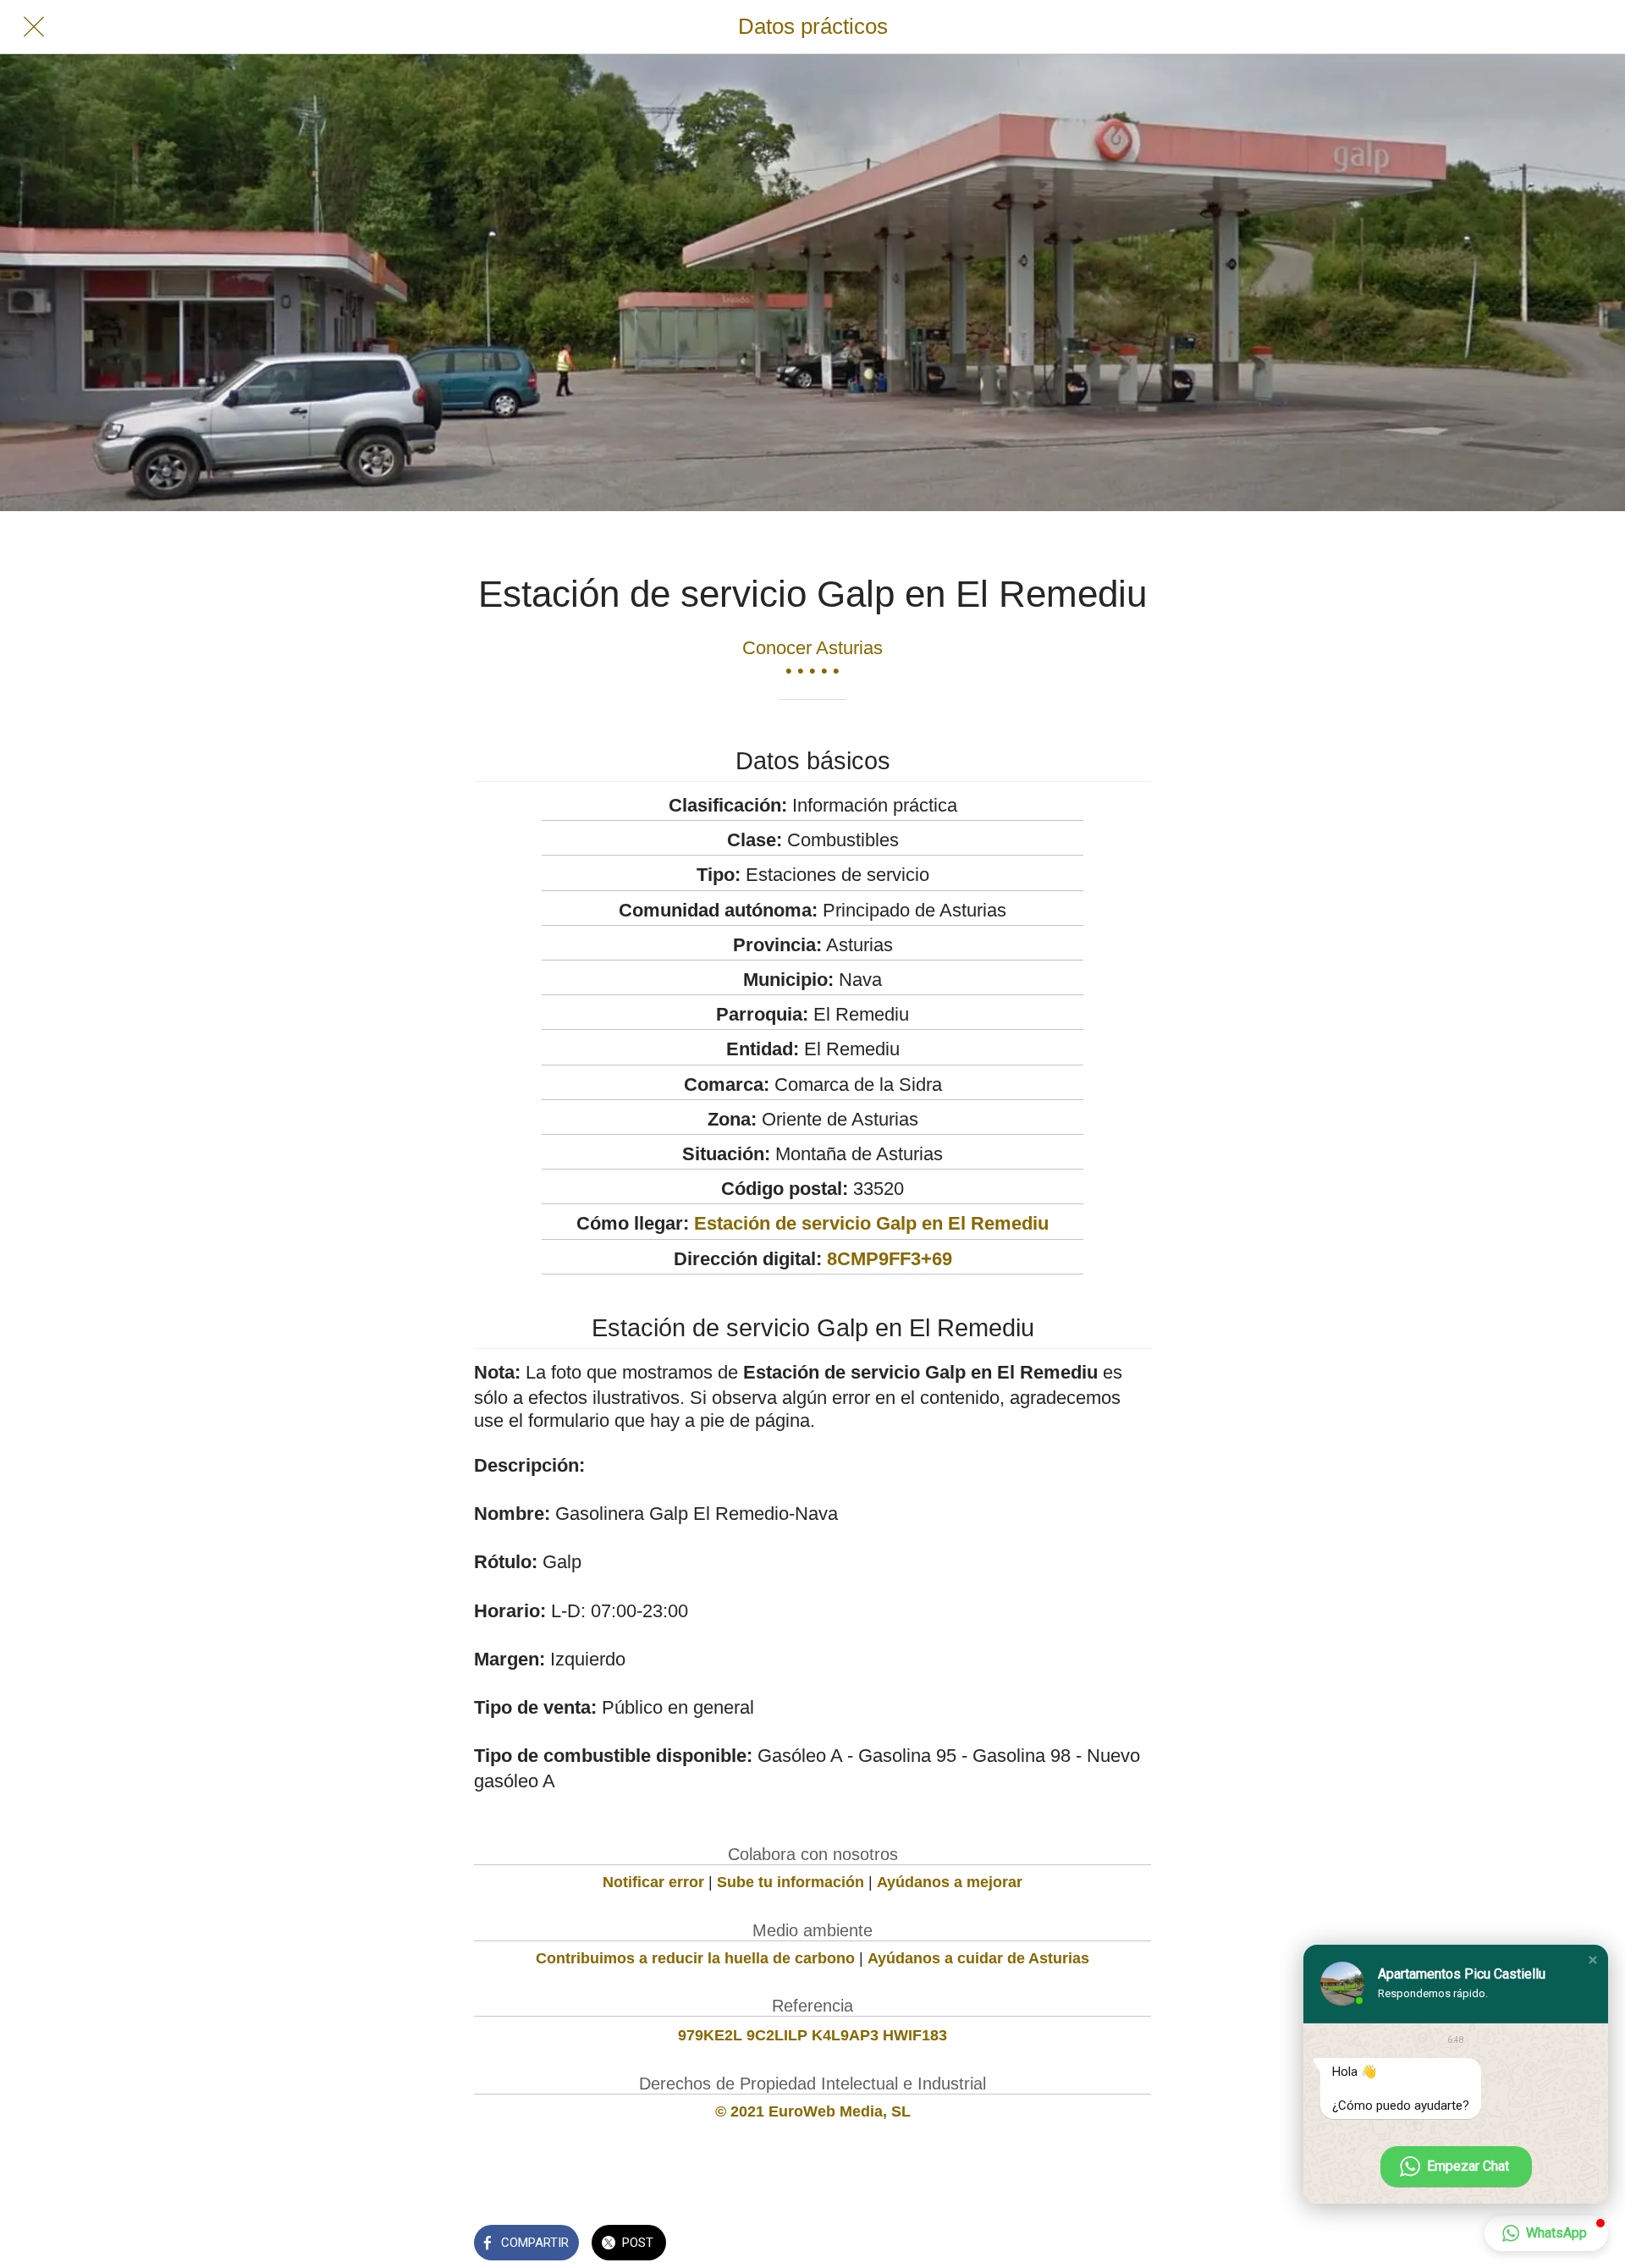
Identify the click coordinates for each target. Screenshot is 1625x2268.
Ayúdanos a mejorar (950, 1882)
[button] (1593, 1960)
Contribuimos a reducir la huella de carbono (695, 1958)
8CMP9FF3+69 (890, 1259)
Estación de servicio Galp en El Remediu (871, 1223)
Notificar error (653, 1882)
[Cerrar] (34, 27)
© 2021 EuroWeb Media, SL (813, 2111)
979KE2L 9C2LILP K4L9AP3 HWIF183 (812, 2035)
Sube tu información (790, 1882)
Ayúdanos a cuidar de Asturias (978, 1958)
